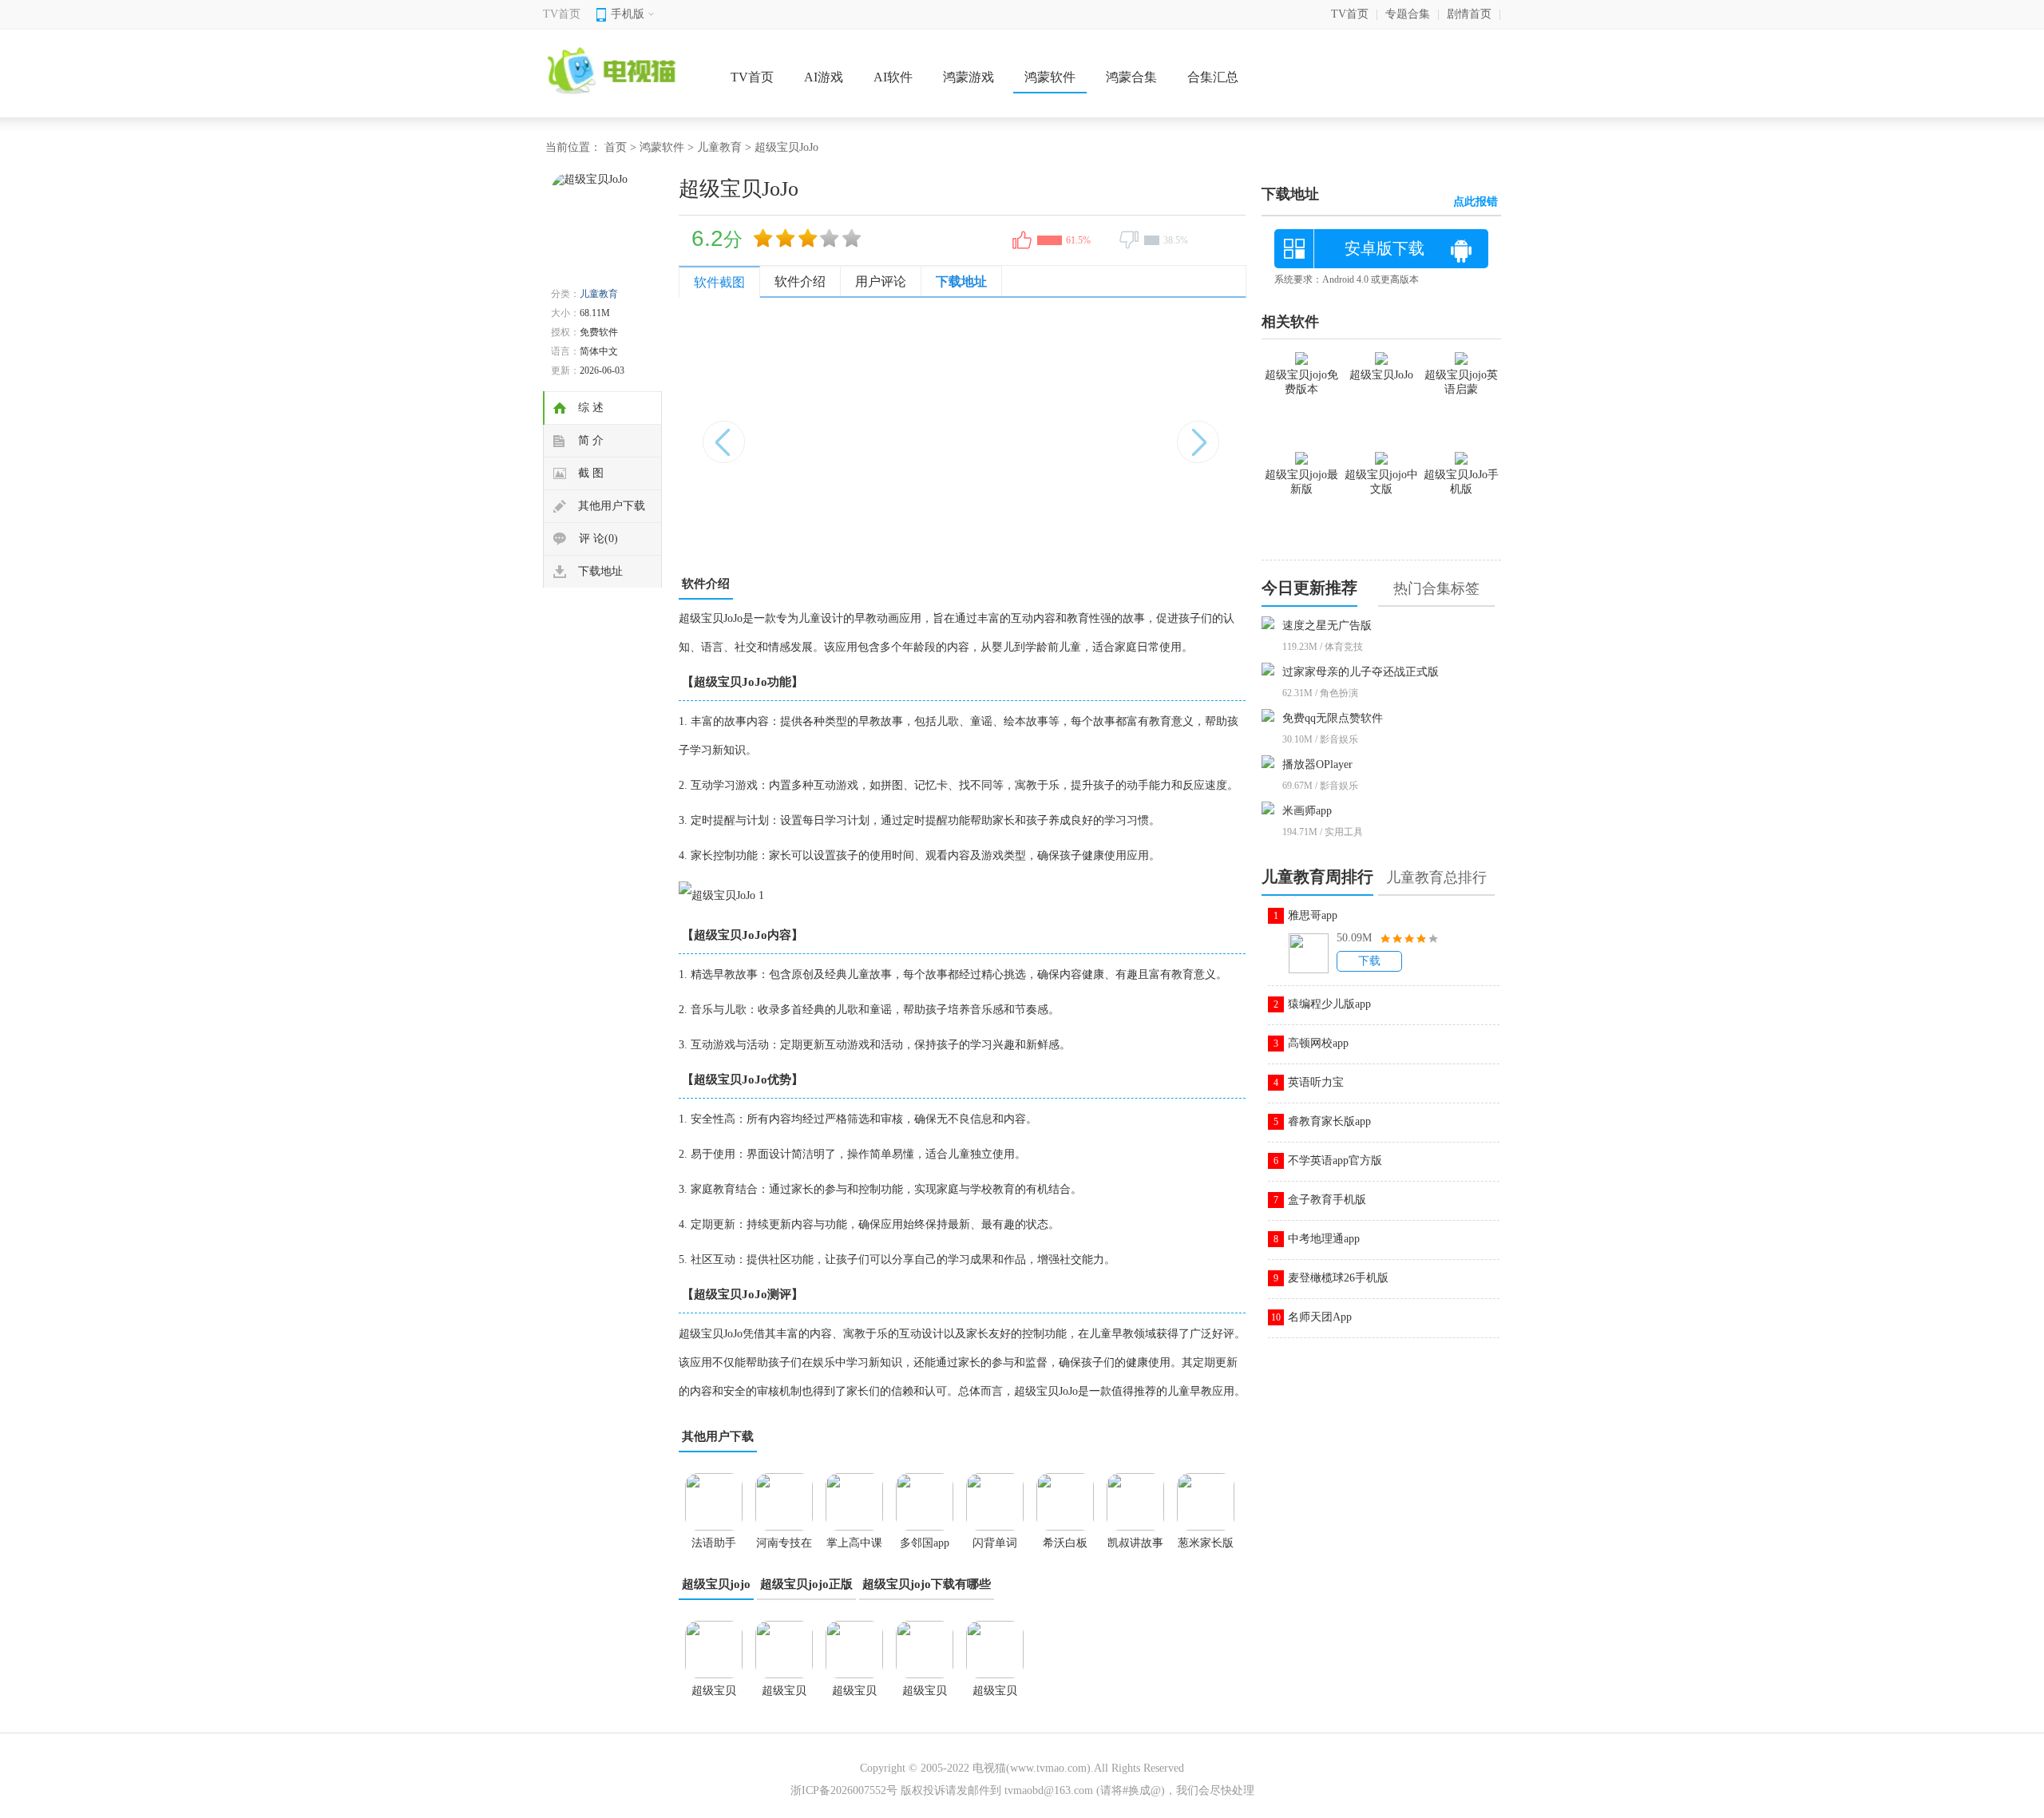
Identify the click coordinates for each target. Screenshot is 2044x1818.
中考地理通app (1324, 1239)
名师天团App (1320, 1317)
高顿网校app (1318, 1043)
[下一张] (1104, 434)
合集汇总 (1213, 77)
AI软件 (893, 77)
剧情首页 (1469, 14)
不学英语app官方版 (1335, 1161)
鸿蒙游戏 (969, 77)
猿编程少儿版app (1329, 1004)
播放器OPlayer (1317, 764)
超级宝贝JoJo (995, 1696)
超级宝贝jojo (716, 1584)
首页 (616, 147)
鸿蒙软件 (1050, 77)
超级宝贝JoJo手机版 (714, 1696)
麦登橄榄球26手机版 (1338, 1278)
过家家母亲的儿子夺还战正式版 (1361, 672)
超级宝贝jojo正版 (806, 1584)
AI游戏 (824, 77)
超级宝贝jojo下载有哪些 (927, 1584)
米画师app (1307, 811)
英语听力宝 (1316, 1082)
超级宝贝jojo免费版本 (784, 1696)
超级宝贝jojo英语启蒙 (1461, 382)
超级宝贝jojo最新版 (854, 1696)
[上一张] (820, 434)
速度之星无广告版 (1327, 626)
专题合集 (1408, 14)
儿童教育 (719, 147)
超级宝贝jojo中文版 (925, 1696)
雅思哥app (1313, 915)
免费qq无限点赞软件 (1333, 718)
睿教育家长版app (1329, 1121)
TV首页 (562, 14)
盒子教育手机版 (1327, 1200)
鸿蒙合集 (1131, 77)
